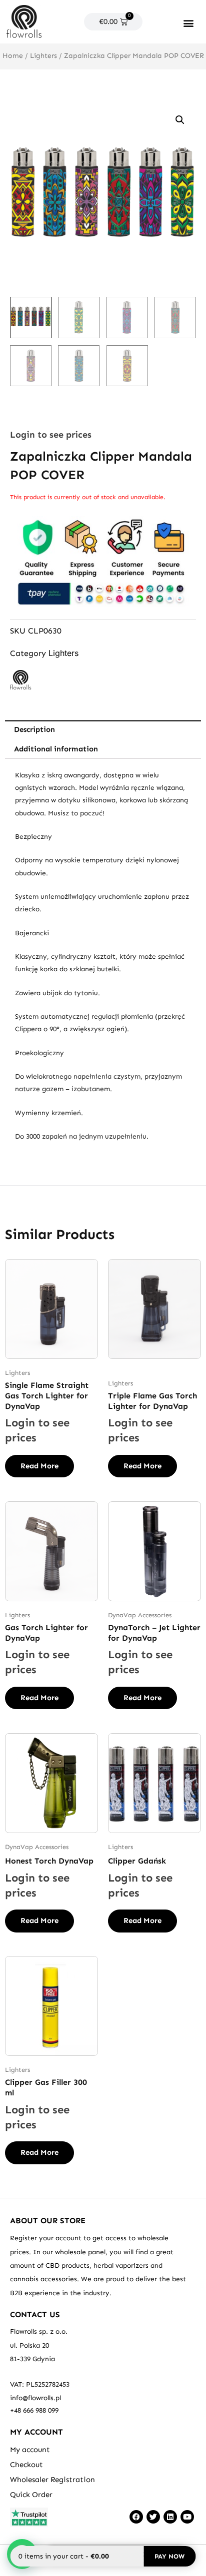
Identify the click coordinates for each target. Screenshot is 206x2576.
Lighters (43, 56)
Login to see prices (51, 435)
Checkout (26, 2465)
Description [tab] (34, 729)
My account (30, 2450)
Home (13, 56)
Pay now (169, 2556)
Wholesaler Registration (52, 2480)
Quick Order (31, 2495)
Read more (39, 1466)
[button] (188, 23)
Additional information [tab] (56, 749)
